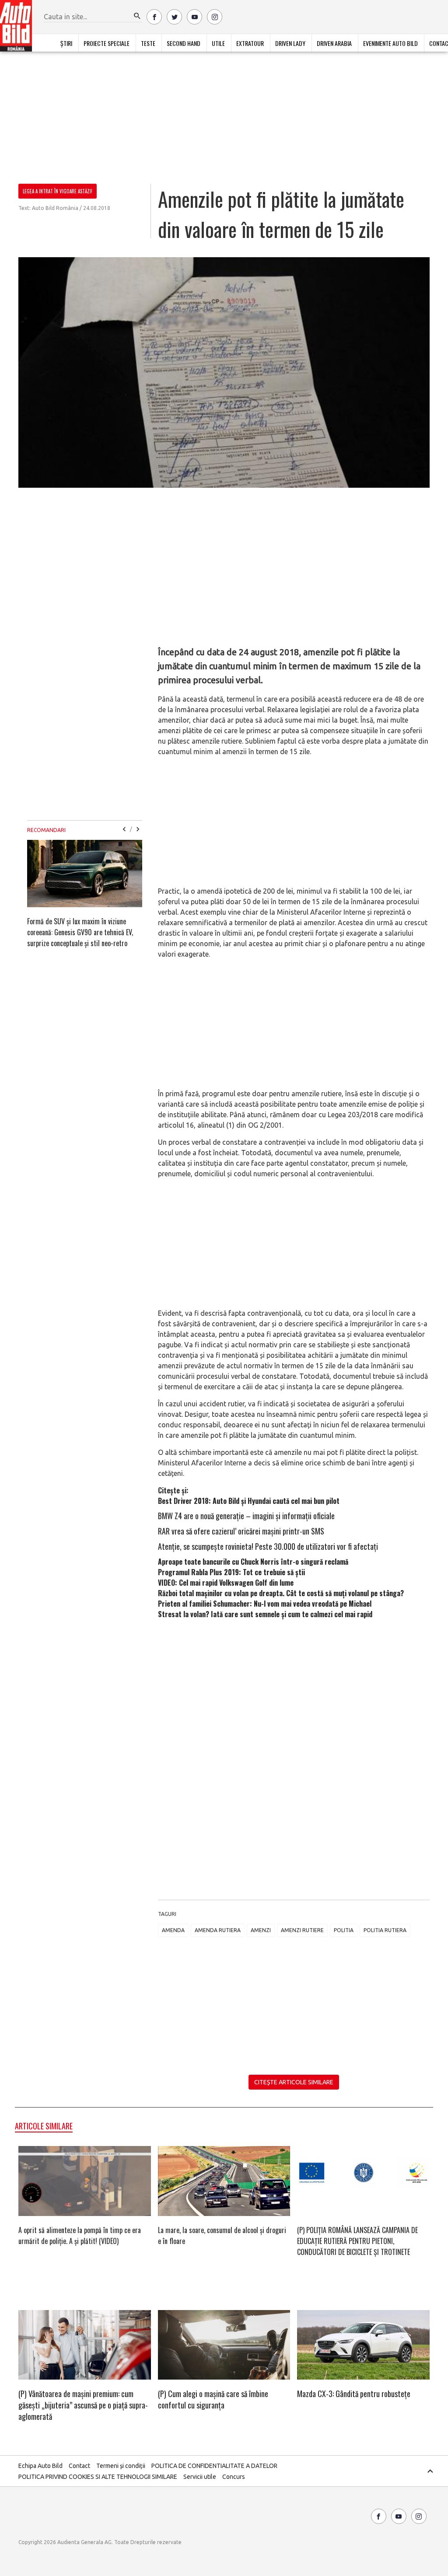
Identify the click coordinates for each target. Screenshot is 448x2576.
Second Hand (184, 43)
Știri (66, 43)
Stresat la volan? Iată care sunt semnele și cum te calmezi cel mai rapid (265, 1614)
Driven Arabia (334, 43)
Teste (148, 43)
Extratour (250, 43)
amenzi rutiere (302, 1930)
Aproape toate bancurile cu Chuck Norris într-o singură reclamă (253, 1562)
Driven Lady (290, 43)
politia (344, 1930)
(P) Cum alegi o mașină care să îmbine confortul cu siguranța (213, 2399)
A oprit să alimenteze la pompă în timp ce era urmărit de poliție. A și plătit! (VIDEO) (80, 2235)
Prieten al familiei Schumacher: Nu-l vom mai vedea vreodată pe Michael (265, 1604)
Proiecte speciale (107, 43)
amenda (173, 1930)
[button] (137, 16)
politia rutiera (385, 1930)
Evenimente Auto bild (390, 43)
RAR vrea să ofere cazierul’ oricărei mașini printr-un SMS (241, 1531)
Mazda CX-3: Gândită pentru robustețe (354, 2394)
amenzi (261, 1930)
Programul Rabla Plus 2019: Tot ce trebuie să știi (231, 1572)
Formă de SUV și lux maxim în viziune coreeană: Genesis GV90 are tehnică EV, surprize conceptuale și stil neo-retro (80, 932)
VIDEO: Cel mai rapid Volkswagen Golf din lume (226, 1583)
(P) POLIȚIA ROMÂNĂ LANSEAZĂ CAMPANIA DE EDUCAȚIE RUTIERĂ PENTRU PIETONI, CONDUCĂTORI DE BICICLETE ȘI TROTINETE (357, 2241)
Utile (218, 43)
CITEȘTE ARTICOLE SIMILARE (294, 2082)
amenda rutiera (218, 1930)
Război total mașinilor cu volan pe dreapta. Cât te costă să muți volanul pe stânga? (281, 1593)
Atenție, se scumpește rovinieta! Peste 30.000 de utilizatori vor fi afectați (268, 1546)
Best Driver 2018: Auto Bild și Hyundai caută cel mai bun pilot (249, 1501)
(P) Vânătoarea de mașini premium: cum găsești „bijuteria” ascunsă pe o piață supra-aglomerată (83, 2405)
